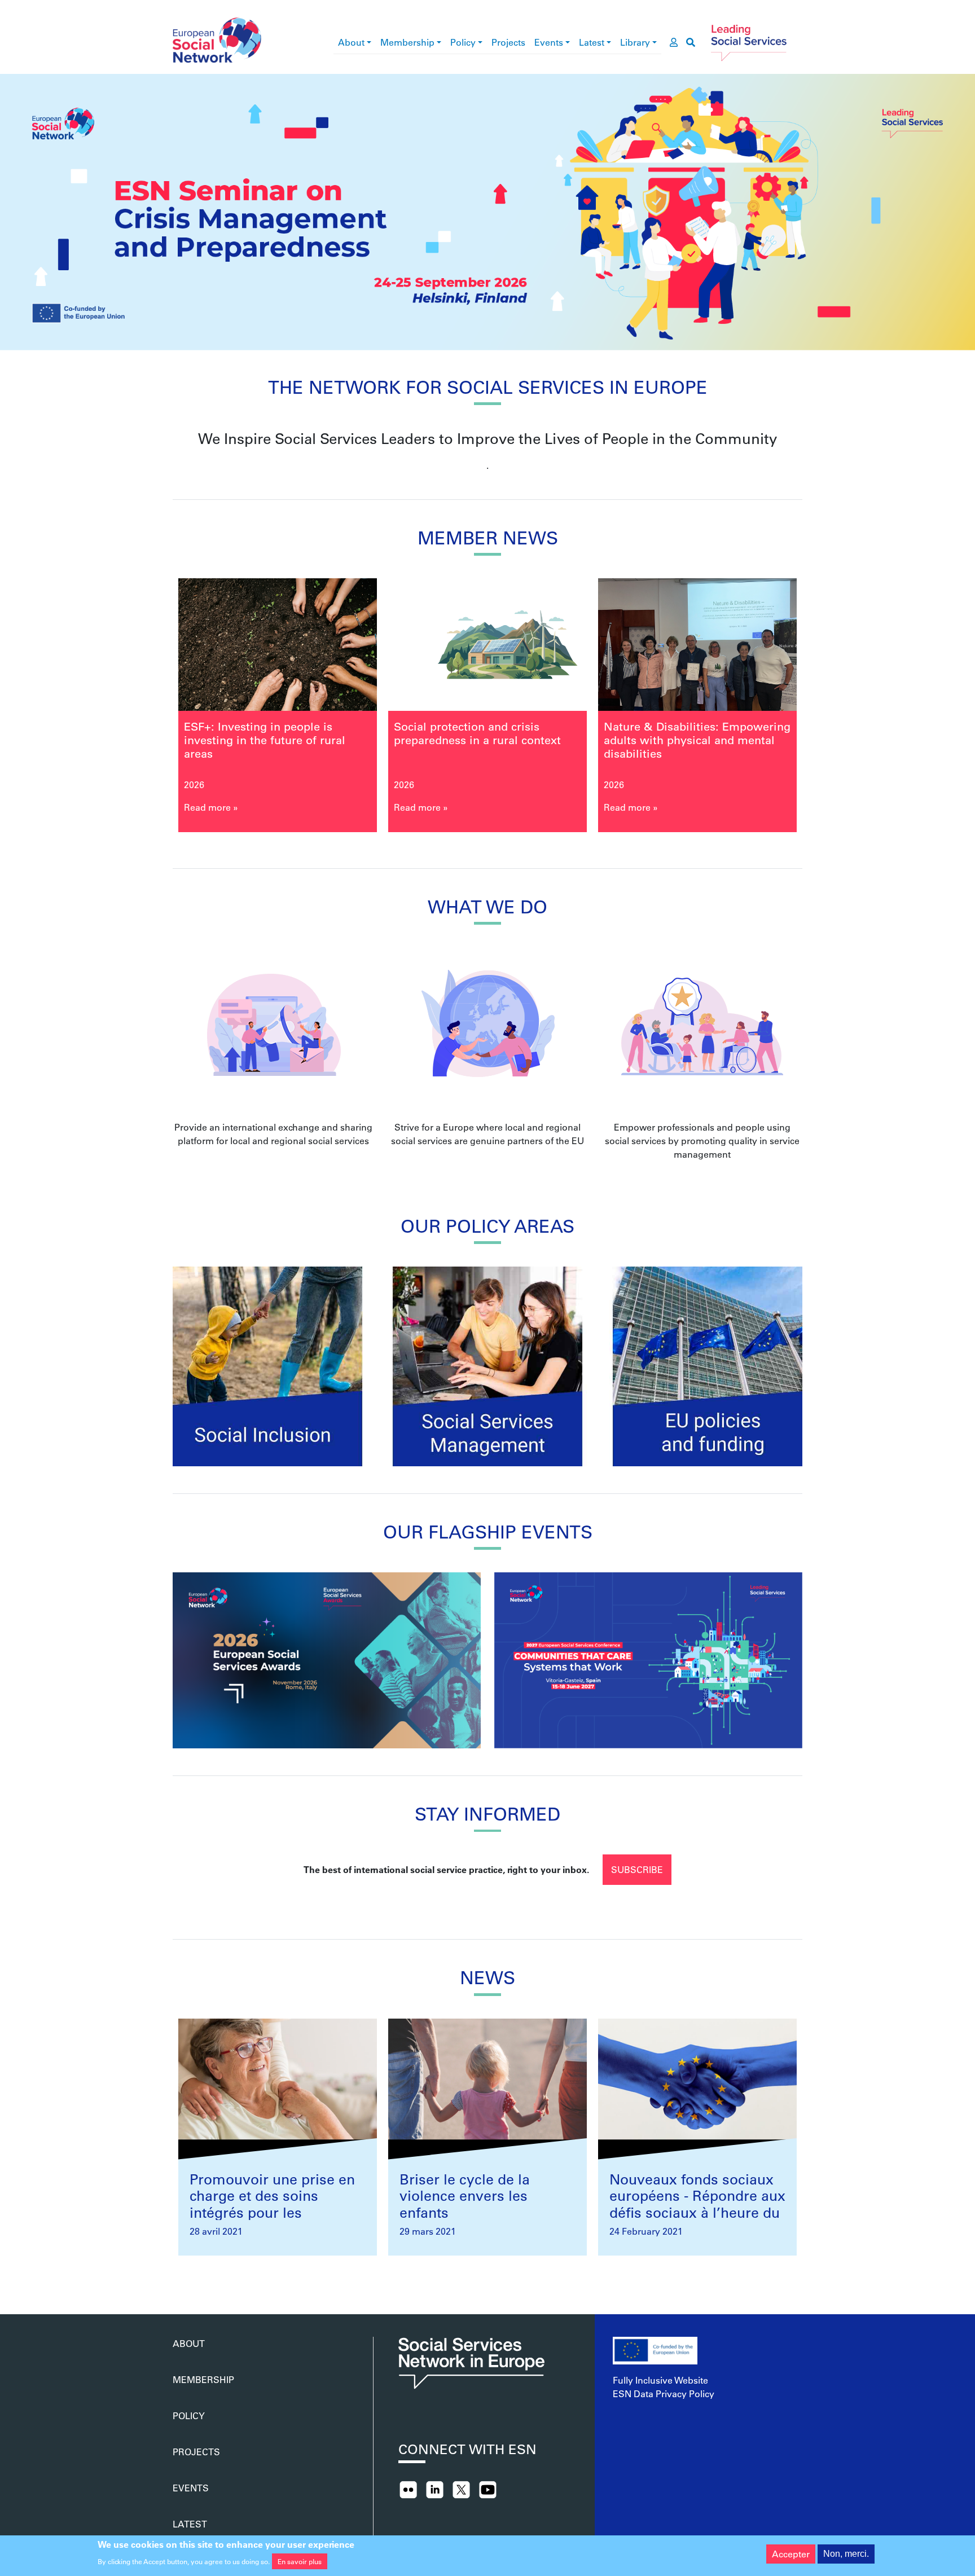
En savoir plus (300, 2561)
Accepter (791, 2554)
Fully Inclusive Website (660, 2380)
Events (549, 42)
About (351, 42)
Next (825, 709)
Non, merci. (846, 2554)
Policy (463, 42)
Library (635, 42)
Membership (407, 42)
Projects (508, 42)
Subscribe (637, 1869)
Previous (150, 709)
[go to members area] (674, 42)
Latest (592, 42)
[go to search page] (691, 42)
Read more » (211, 807)
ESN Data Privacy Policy (664, 2393)
